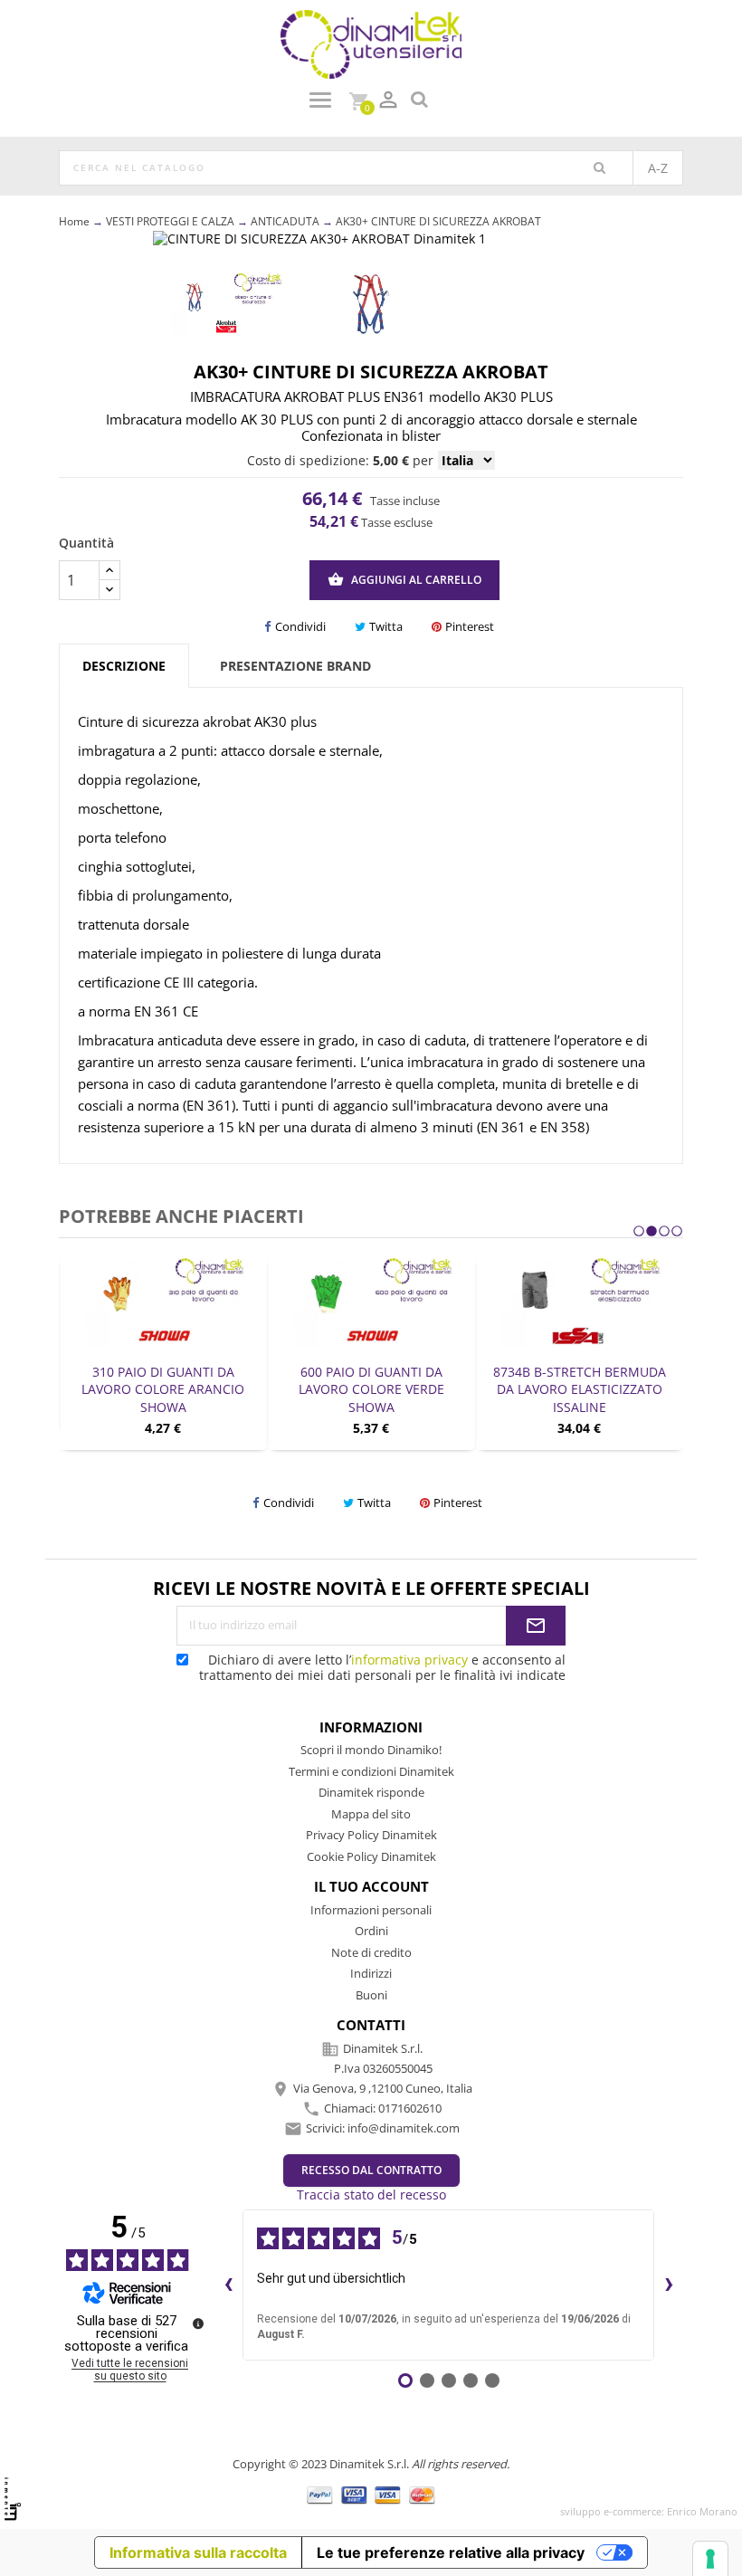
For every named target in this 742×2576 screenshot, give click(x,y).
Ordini (371, 1931)
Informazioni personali (371, 1910)
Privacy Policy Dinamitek (371, 1835)
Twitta (386, 626)
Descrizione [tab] (124, 666)
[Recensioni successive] (669, 2285)
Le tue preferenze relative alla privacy (451, 2552)
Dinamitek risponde (371, 1792)
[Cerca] (599, 168)
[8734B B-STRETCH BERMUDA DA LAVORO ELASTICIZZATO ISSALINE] (579, 1301)
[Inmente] (13, 2499)
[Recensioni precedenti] (228, 2285)
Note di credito (371, 1952)
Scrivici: (383, 2128)
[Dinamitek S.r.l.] (371, 43)
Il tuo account (371, 1886)
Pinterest (470, 626)
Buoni (371, 1995)
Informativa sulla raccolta (198, 2552)
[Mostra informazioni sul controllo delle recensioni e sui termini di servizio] (198, 2323)
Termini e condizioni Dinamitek (371, 1771)
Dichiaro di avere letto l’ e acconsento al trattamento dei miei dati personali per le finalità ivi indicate (382, 1667)
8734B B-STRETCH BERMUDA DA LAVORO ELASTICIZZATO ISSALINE (580, 1390)
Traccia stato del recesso (371, 2194)
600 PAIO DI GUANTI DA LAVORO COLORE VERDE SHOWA (371, 1390)
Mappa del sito (371, 1814)
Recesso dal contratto (371, 2170)
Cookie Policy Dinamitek (371, 1856)
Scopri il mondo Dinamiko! (371, 1750)
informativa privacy (409, 1660)
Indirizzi (371, 1973)
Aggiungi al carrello (404, 579)
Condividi (300, 626)
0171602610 (410, 2108)
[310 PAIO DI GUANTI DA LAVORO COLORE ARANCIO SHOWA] (163, 1301)
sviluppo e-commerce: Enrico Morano (649, 2511)
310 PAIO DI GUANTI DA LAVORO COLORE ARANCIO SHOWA (163, 1390)
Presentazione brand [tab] (295, 666)
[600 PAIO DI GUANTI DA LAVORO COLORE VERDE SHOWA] (371, 1301)
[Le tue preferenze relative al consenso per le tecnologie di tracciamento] (710, 2559)
